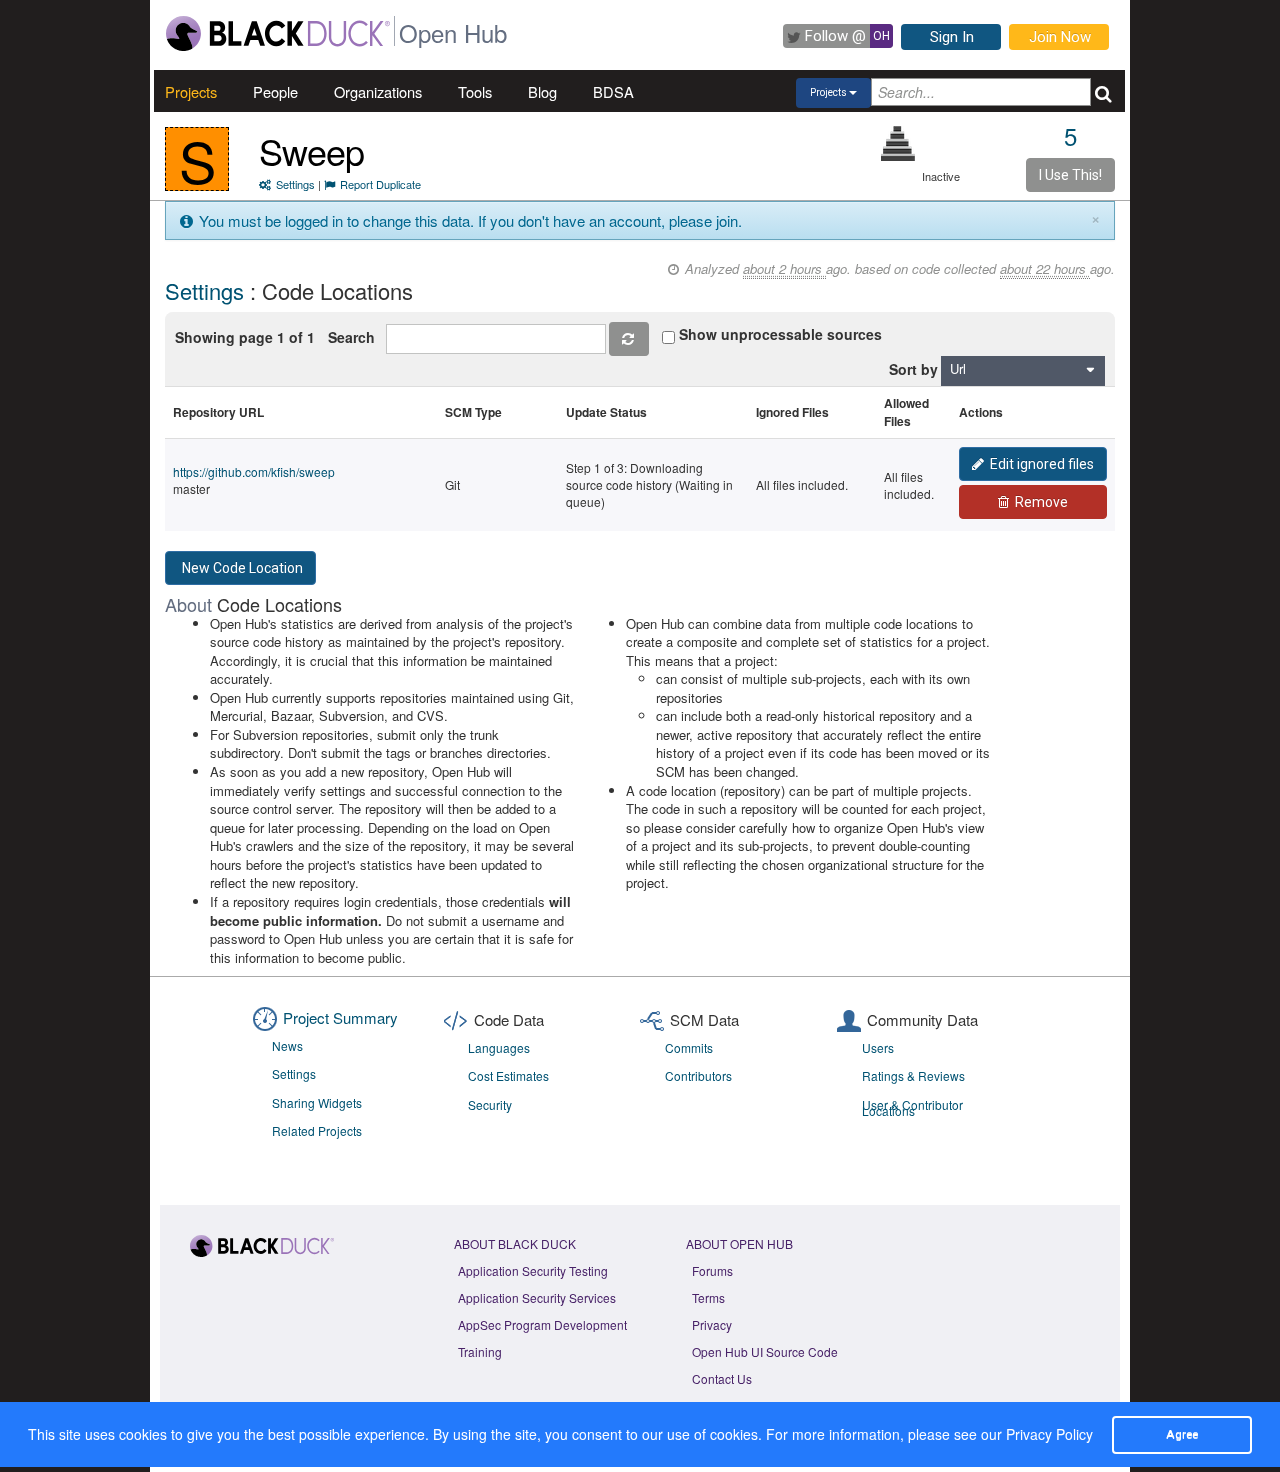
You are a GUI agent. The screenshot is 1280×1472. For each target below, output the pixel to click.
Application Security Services (537, 1297)
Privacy (712, 1324)
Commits (689, 1047)
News (287, 1045)
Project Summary (340, 1017)
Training (480, 1351)
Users (878, 1047)
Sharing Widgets (317, 1102)
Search (355, 337)
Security (490, 1104)
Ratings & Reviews (913, 1075)
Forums (712, 1270)
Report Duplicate (380, 184)
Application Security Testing (533, 1270)
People (275, 91)
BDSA (613, 91)
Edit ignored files (1042, 464)
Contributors (698, 1075)
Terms (708, 1297)
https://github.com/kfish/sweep (254, 471)
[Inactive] (898, 143)
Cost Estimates (508, 1075)
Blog (542, 91)
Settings (295, 184)
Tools (475, 91)
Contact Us (722, 1378)
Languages (499, 1047)
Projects (191, 91)
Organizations (378, 91)
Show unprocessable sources (780, 334)
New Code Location (242, 568)
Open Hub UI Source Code (765, 1351)
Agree (1182, 1434)
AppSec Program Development (542, 1324)
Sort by (913, 369)
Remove (1041, 502)
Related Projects (317, 1130)
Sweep (311, 150)
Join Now (1060, 37)
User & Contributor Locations (912, 1108)
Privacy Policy (1049, 1434)
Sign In (952, 37)
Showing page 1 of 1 (245, 337)
